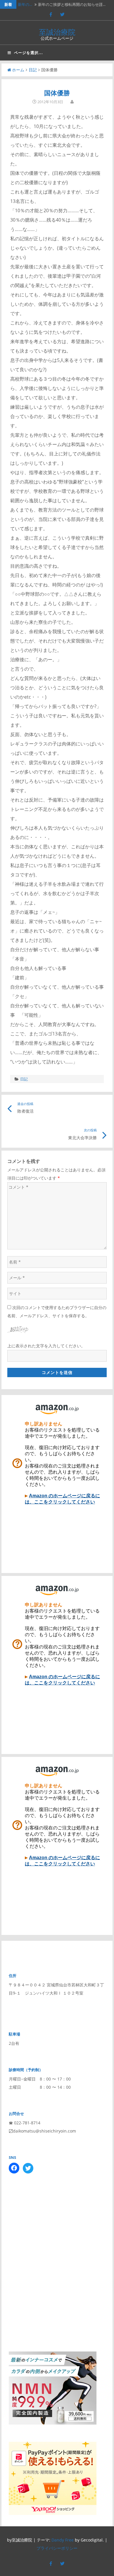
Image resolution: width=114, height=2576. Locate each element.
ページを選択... (28, 53)
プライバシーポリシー (57, 2548)
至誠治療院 (57, 32)
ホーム (18, 70)
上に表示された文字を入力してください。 (46, 1346)
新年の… (25, 4)
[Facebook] (51, 14)
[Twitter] (62, 14)
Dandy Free (63, 2540)
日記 (33, 70)
